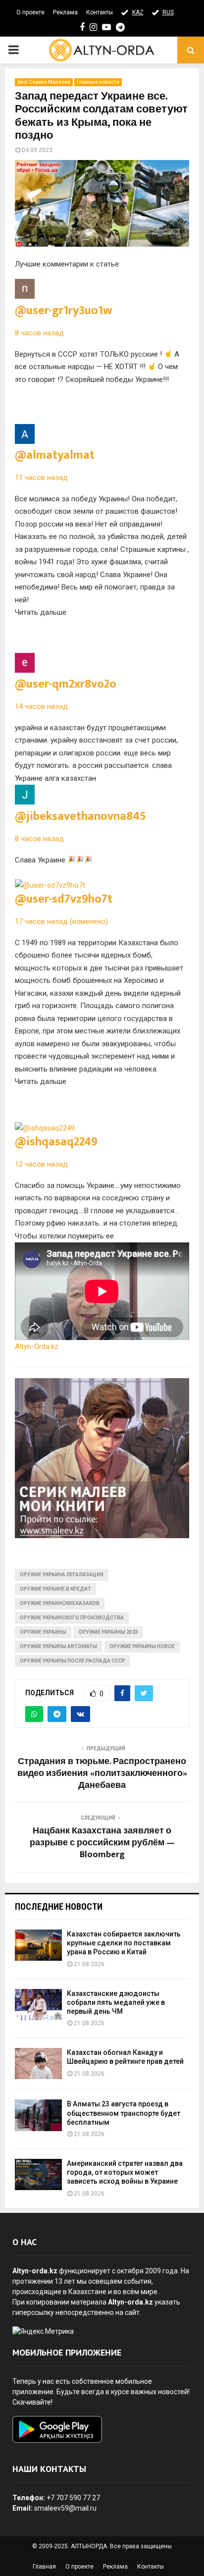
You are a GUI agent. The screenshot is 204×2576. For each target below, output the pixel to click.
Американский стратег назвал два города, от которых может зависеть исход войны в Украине (125, 2172)
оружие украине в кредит (55, 1589)
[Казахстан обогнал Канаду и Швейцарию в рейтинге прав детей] (38, 2064)
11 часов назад (41, 478)
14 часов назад (41, 706)
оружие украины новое (142, 1646)
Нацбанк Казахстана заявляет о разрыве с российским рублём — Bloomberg (102, 1843)
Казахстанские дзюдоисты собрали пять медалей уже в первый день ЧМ (116, 2002)
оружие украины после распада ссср (73, 1661)
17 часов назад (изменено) (61, 921)
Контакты (100, 12)
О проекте (30, 12)
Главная (44, 2567)
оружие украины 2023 (108, 1632)
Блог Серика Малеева (44, 82)
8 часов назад (39, 333)
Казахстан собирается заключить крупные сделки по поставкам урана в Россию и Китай (124, 1943)
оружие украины (43, 1632)
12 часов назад (41, 1164)
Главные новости (98, 82)
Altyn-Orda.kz (37, 1346)
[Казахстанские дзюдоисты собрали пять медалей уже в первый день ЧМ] (38, 2005)
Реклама (65, 12)
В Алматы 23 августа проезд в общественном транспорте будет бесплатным (124, 2113)
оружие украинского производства (72, 1618)
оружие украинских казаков (60, 1603)
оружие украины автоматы (58, 1646)
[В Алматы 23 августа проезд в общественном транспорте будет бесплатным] (38, 2115)
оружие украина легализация (62, 1575)
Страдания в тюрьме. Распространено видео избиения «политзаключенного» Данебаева (102, 1773)
